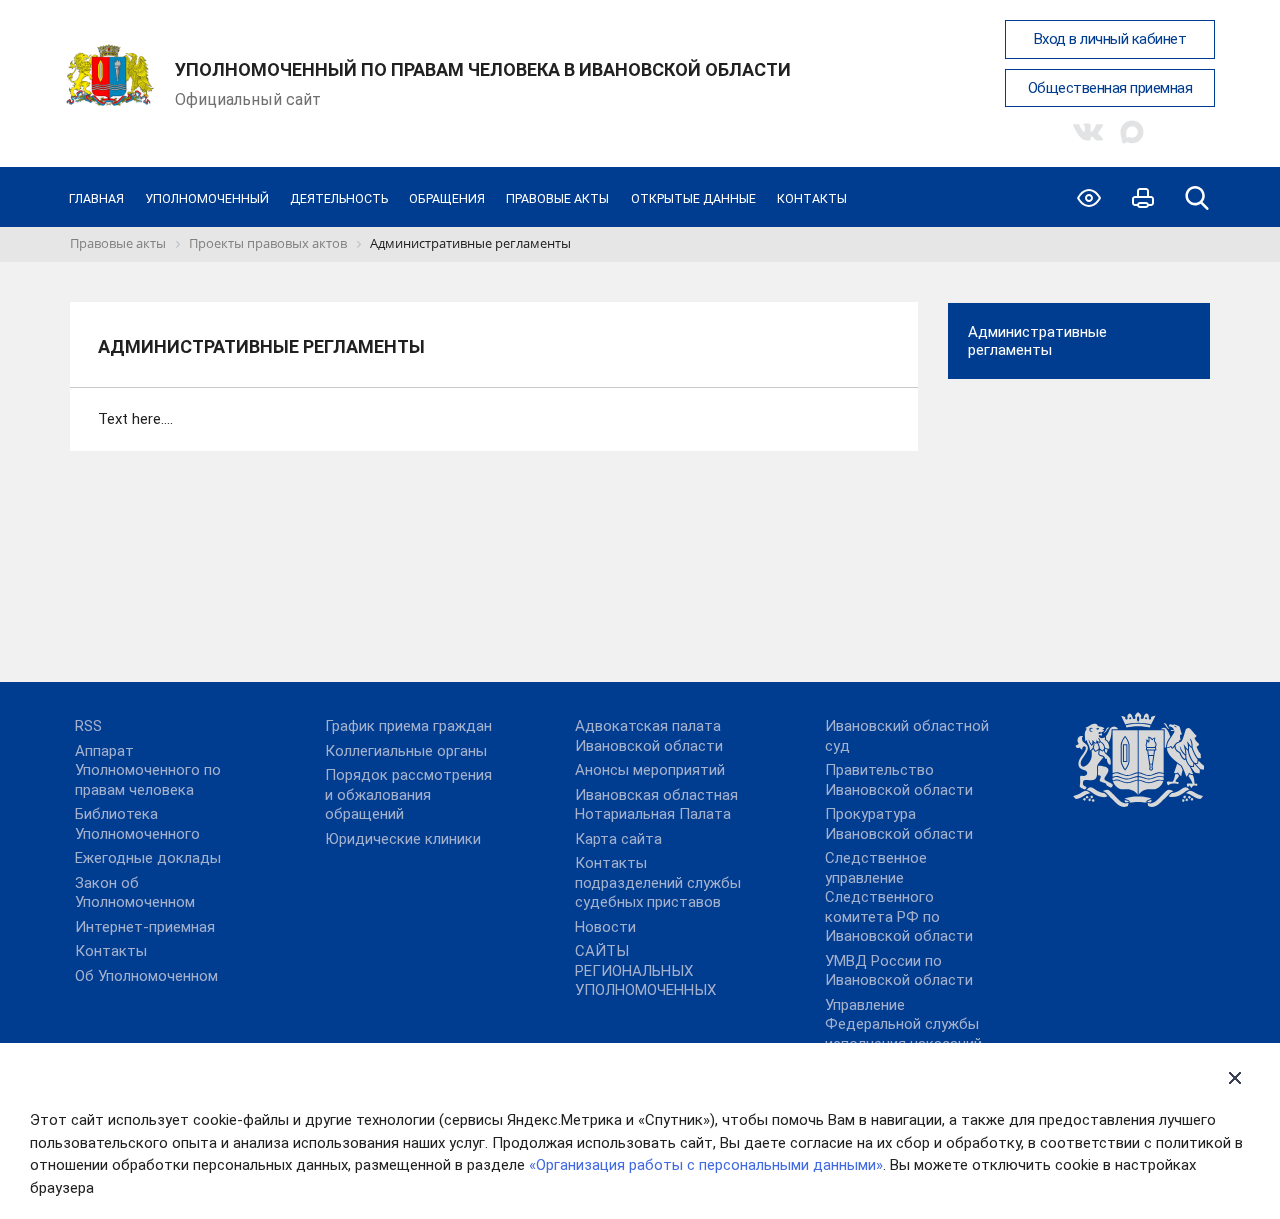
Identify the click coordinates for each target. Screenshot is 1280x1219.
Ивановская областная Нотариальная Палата (656, 805)
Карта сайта (618, 839)
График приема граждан (408, 726)
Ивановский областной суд (907, 736)
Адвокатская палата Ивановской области (649, 736)
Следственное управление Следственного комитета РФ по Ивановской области (899, 897)
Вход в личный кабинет (1110, 39)
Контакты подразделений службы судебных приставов (658, 882)
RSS (88, 726)
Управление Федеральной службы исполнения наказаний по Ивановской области (909, 1034)
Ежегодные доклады (148, 858)
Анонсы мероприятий (650, 770)
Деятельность (339, 198)
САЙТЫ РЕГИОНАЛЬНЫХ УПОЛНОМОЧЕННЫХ (645, 970)
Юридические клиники (403, 839)
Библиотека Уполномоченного (137, 824)
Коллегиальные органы (406, 751)
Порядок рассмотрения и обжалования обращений (408, 794)
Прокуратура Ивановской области (899, 824)
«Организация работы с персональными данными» (706, 1165)
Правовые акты (557, 198)
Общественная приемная (1110, 88)
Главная (96, 198)
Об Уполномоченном (146, 976)
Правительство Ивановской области (899, 780)
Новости (605, 927)
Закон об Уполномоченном (135, 893)
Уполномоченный (207, 198)
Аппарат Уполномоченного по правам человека (148, 770)
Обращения (447, 198)
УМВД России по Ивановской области (899, 971)
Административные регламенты (1037, 341)
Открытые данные (693, 198)
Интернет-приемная (145, 927)
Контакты (812, 198)
